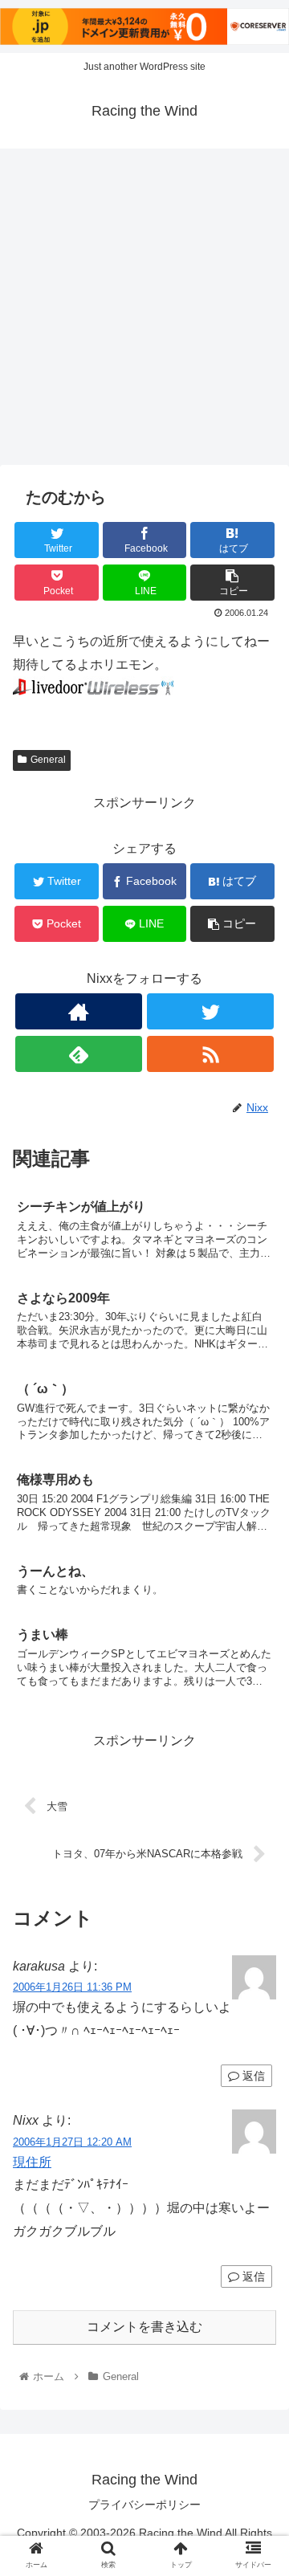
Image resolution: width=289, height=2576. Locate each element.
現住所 (32, 2162)
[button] (258, 1777)
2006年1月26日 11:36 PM (72, 1987)
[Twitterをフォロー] (210, 1011)
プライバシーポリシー (144, 2505)
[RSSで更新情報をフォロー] (210, 1054)
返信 (252, 2076)
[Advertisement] (144, 312)
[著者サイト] (78, 1011)
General (48, 760)
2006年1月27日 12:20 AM (72, 2142)
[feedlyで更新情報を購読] (78, 1054)
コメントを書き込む (144, 2327)
